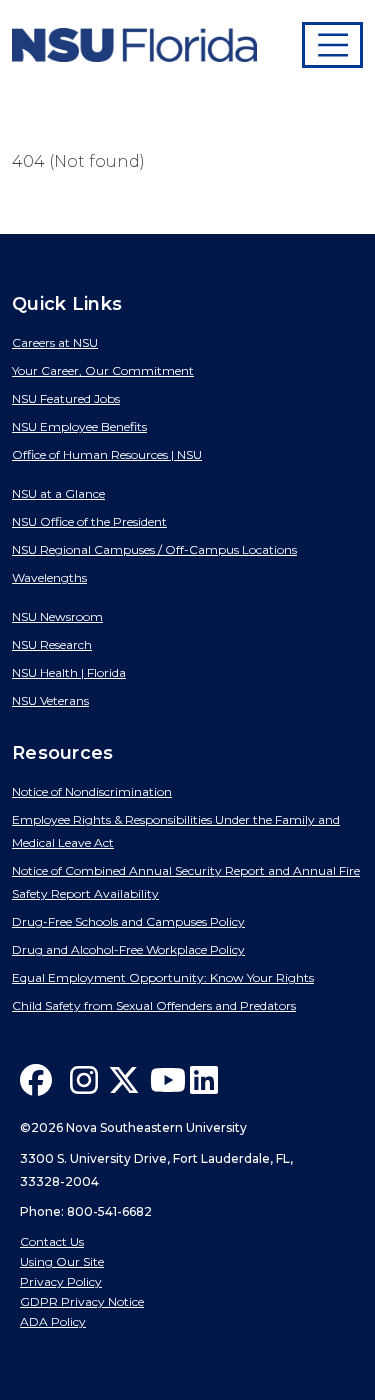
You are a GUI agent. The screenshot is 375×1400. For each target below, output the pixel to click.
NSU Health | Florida (69, 672)
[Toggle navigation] (333, 45)
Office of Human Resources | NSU (107, 454)
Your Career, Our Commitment (103, 370)
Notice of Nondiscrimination (92, 791)
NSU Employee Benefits (79, 426)
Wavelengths (49, 577)
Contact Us (52, 1241)
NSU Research (52, 644)
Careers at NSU (55, 342)
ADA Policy (53, 1321)
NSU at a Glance (58, 493)
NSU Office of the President (89, 521)
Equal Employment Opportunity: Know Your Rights (163, 977)
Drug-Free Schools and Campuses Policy (128, 921)
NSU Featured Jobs (66, 398)
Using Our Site (62, 1261)
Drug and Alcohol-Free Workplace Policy (128, 949)
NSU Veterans (50, 700)
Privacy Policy (61, 1281)
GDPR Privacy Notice (82, 1301)
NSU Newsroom (57, 616)
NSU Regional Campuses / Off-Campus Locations (154, 549)
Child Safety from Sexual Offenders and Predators (154, 1005)
